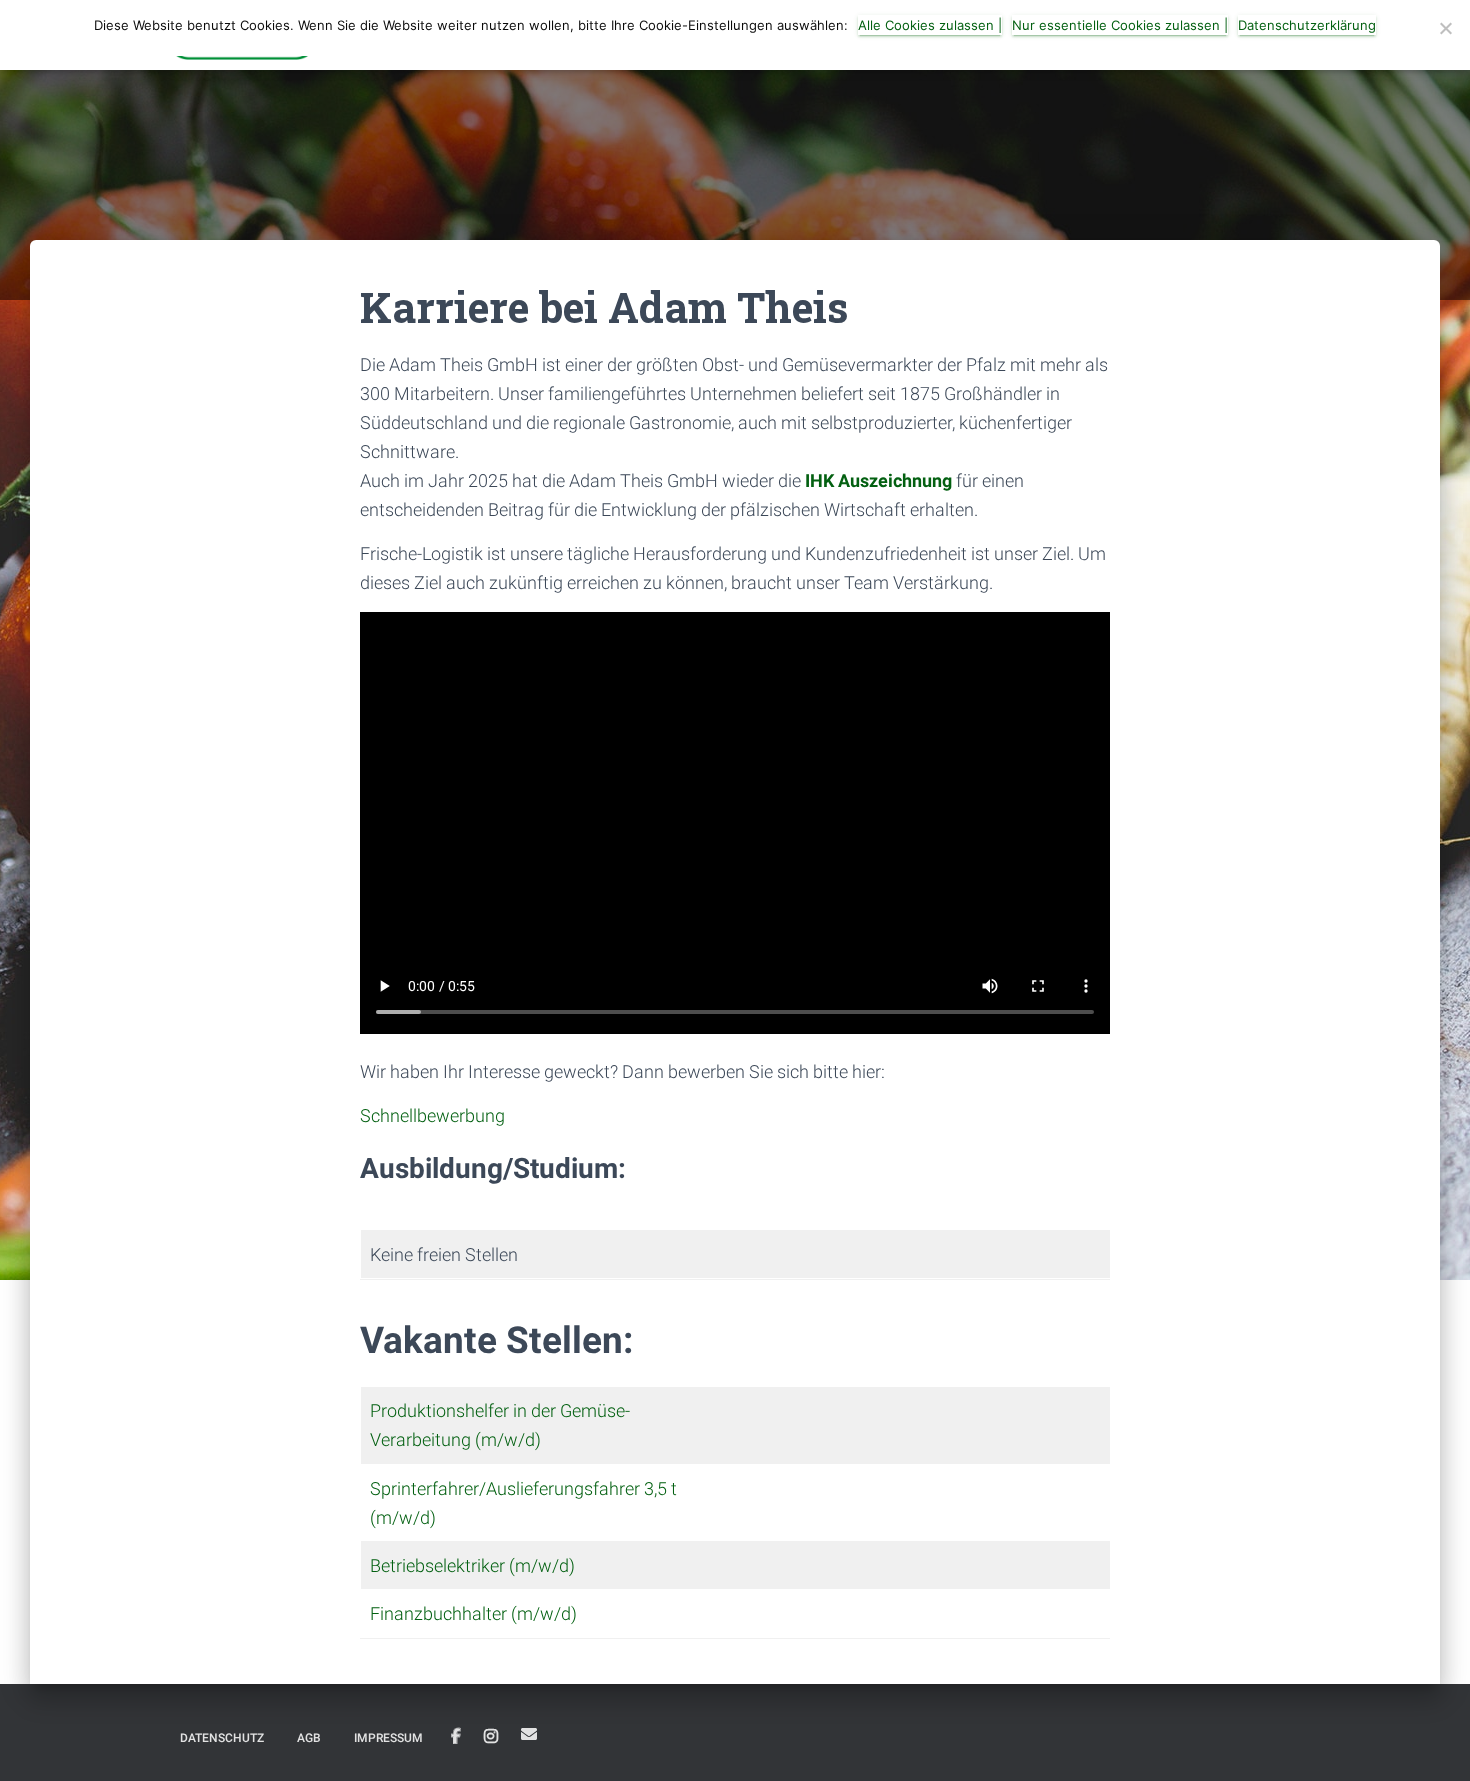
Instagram (491, 1737)
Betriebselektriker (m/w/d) (472, 1565)
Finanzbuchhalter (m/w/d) (473, 1613)
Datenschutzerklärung (1307, 25)
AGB (309, 1738)
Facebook (456, 1737)
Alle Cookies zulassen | (930, 25)
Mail (529, 1734)
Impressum (388, 1738)
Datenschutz (222, 1738)
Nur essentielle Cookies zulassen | (1120, 25)
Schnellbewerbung (432, 1115)
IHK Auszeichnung (878, 480)
